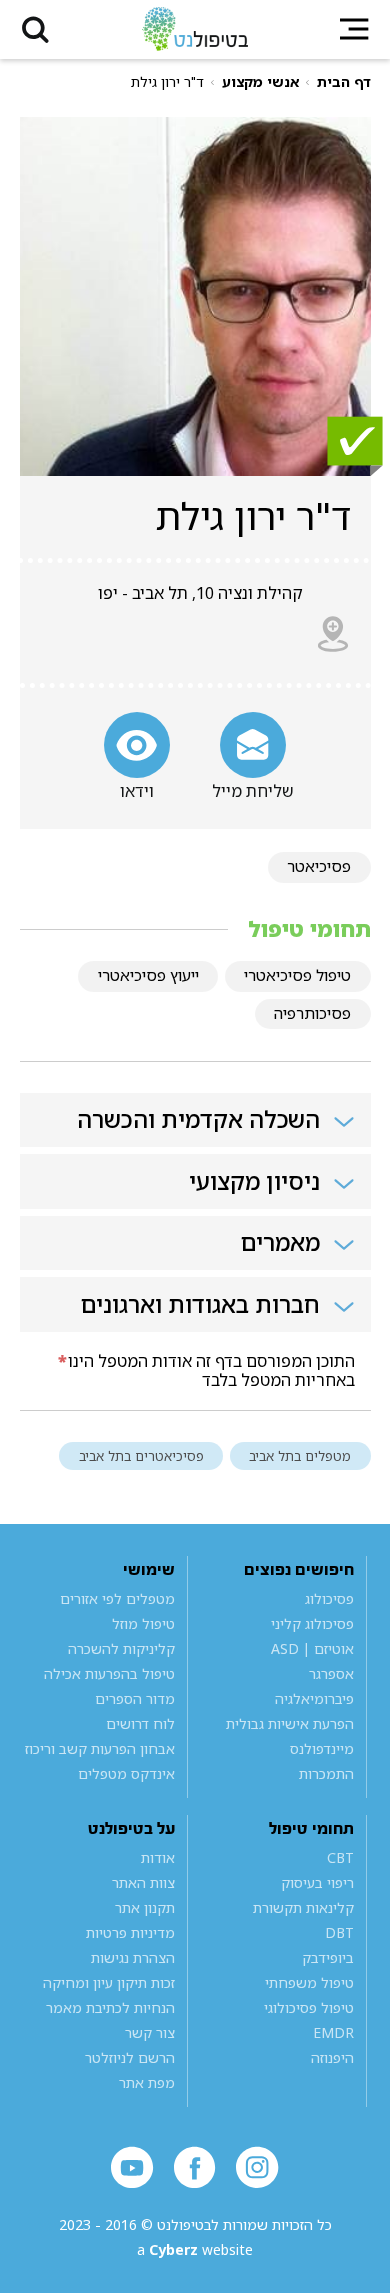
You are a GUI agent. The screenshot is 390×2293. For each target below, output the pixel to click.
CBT (340, 1857)
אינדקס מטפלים (126, 1773)
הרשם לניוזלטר (130, 2057)
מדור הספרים (135, 1698)
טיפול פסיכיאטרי (297, 975)
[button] (35, 29)
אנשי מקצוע (260, 82)
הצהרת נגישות (133, 1957)
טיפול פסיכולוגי (309, 2007)
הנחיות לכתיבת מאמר (110, 2007)
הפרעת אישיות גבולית (290, 1723)
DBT (339, 1932)
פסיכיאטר (319, 866)
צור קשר (150, 2032)
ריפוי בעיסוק (317, 1882)
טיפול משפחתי (309, 1982)
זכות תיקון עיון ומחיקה (109, 1982)
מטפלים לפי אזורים (117, 1598)
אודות (158, 1857)
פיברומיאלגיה (314, 1698)
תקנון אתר (145, 1907)
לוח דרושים (140, 1723)
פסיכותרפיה (312, 1013)
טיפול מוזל (143, 1623)
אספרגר (331, 1673)
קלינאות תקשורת (303, 1907)
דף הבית (344, 82)
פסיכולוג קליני (312, 1623)
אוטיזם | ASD (312, 1648)
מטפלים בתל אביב (300, 1456)
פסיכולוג (329, 1598)
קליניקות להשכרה (121, 1648)
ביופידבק (328, 1957)
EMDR (333, 2032)
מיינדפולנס (322, 1748)
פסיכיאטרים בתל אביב (141, 1456)
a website (195, 2249)
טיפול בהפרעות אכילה (109, 1673)
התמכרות (326, 1773)
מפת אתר (147, 2082)
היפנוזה (332, 2057)
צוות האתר (143, 1882)
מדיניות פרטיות (130, 1932)
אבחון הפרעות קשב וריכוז (100, 1748)
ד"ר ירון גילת (167, 82)
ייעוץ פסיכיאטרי (148, 975)
